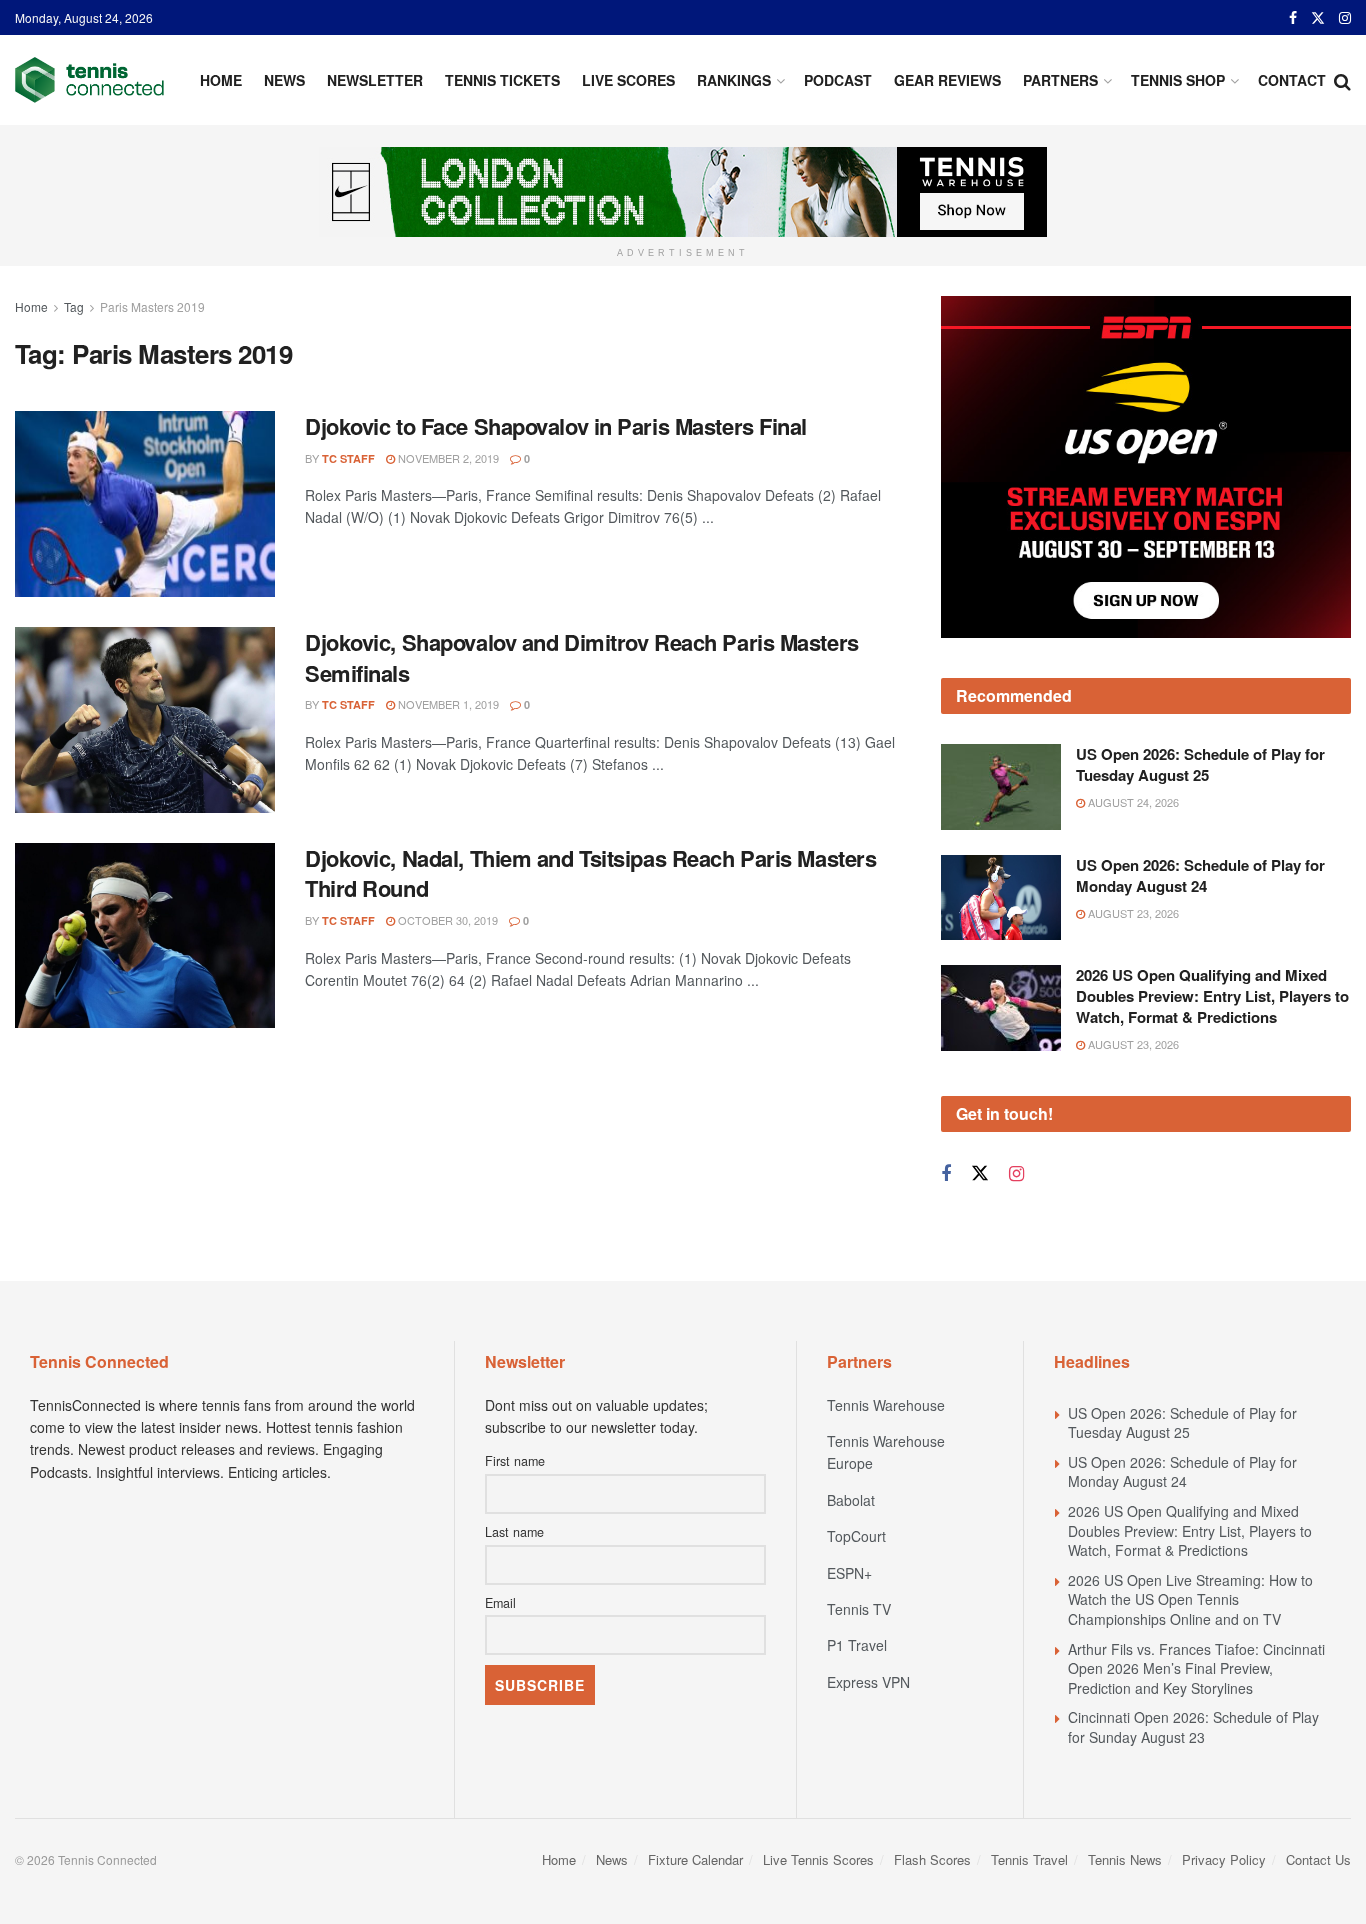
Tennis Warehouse (886, 1405)
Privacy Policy (1224, 1859)
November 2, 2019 (447, 458)
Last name (514, 1532)
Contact (1292, 80)
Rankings (734, 80)
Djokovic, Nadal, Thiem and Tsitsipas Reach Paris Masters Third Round (590, 873)
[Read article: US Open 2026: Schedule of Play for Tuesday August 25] (1001, 787)
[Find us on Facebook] (1293, 18)
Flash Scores (932, 1859)
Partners (1060, 80)
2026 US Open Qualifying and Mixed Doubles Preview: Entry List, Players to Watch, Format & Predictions (1212, 996)
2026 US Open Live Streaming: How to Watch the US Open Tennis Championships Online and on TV (1190, 1599)
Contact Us (1318, 1859)
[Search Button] (1342, 80)
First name (515, 1461)
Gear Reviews (947, 80)
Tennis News (1125, 1859)
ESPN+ (849, 1573)
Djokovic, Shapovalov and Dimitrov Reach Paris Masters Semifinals (582, 657)
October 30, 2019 (446, 920)
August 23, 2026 (1132, 913)
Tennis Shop (1178, 80)
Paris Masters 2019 (152, 306)
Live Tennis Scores (818, 1859)
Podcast (838, 80)
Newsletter (375, 80)
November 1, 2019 (447, 704)
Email (500, 1603)
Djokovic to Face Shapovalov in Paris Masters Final (556, 426)
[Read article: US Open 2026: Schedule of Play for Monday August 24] (1001, 898)
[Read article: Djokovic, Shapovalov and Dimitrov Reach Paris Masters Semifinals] (145, 720)
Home (221, 80)
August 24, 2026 (1132, 802)
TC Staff (348, 458)
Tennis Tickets (502, 80)
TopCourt (856, 1536)
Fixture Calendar (695, 1859)
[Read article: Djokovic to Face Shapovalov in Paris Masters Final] (145, 504)
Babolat (851, 1500)
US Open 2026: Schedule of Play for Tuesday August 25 (1200, 764)
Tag (74, 306)
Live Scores (628, 80)
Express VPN (868, 1682)
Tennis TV (859, 1609)
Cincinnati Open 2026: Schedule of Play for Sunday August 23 (1193, 1727)
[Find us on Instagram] (1345, 18)
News (284, 80)
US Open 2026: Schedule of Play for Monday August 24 (1200, 875)
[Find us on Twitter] (1318, 18)
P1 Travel (857, 1645)
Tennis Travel (1029, 1859)
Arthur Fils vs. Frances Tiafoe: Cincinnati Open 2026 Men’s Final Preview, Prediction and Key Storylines (1196, 1668)
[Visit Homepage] (89, 80)
